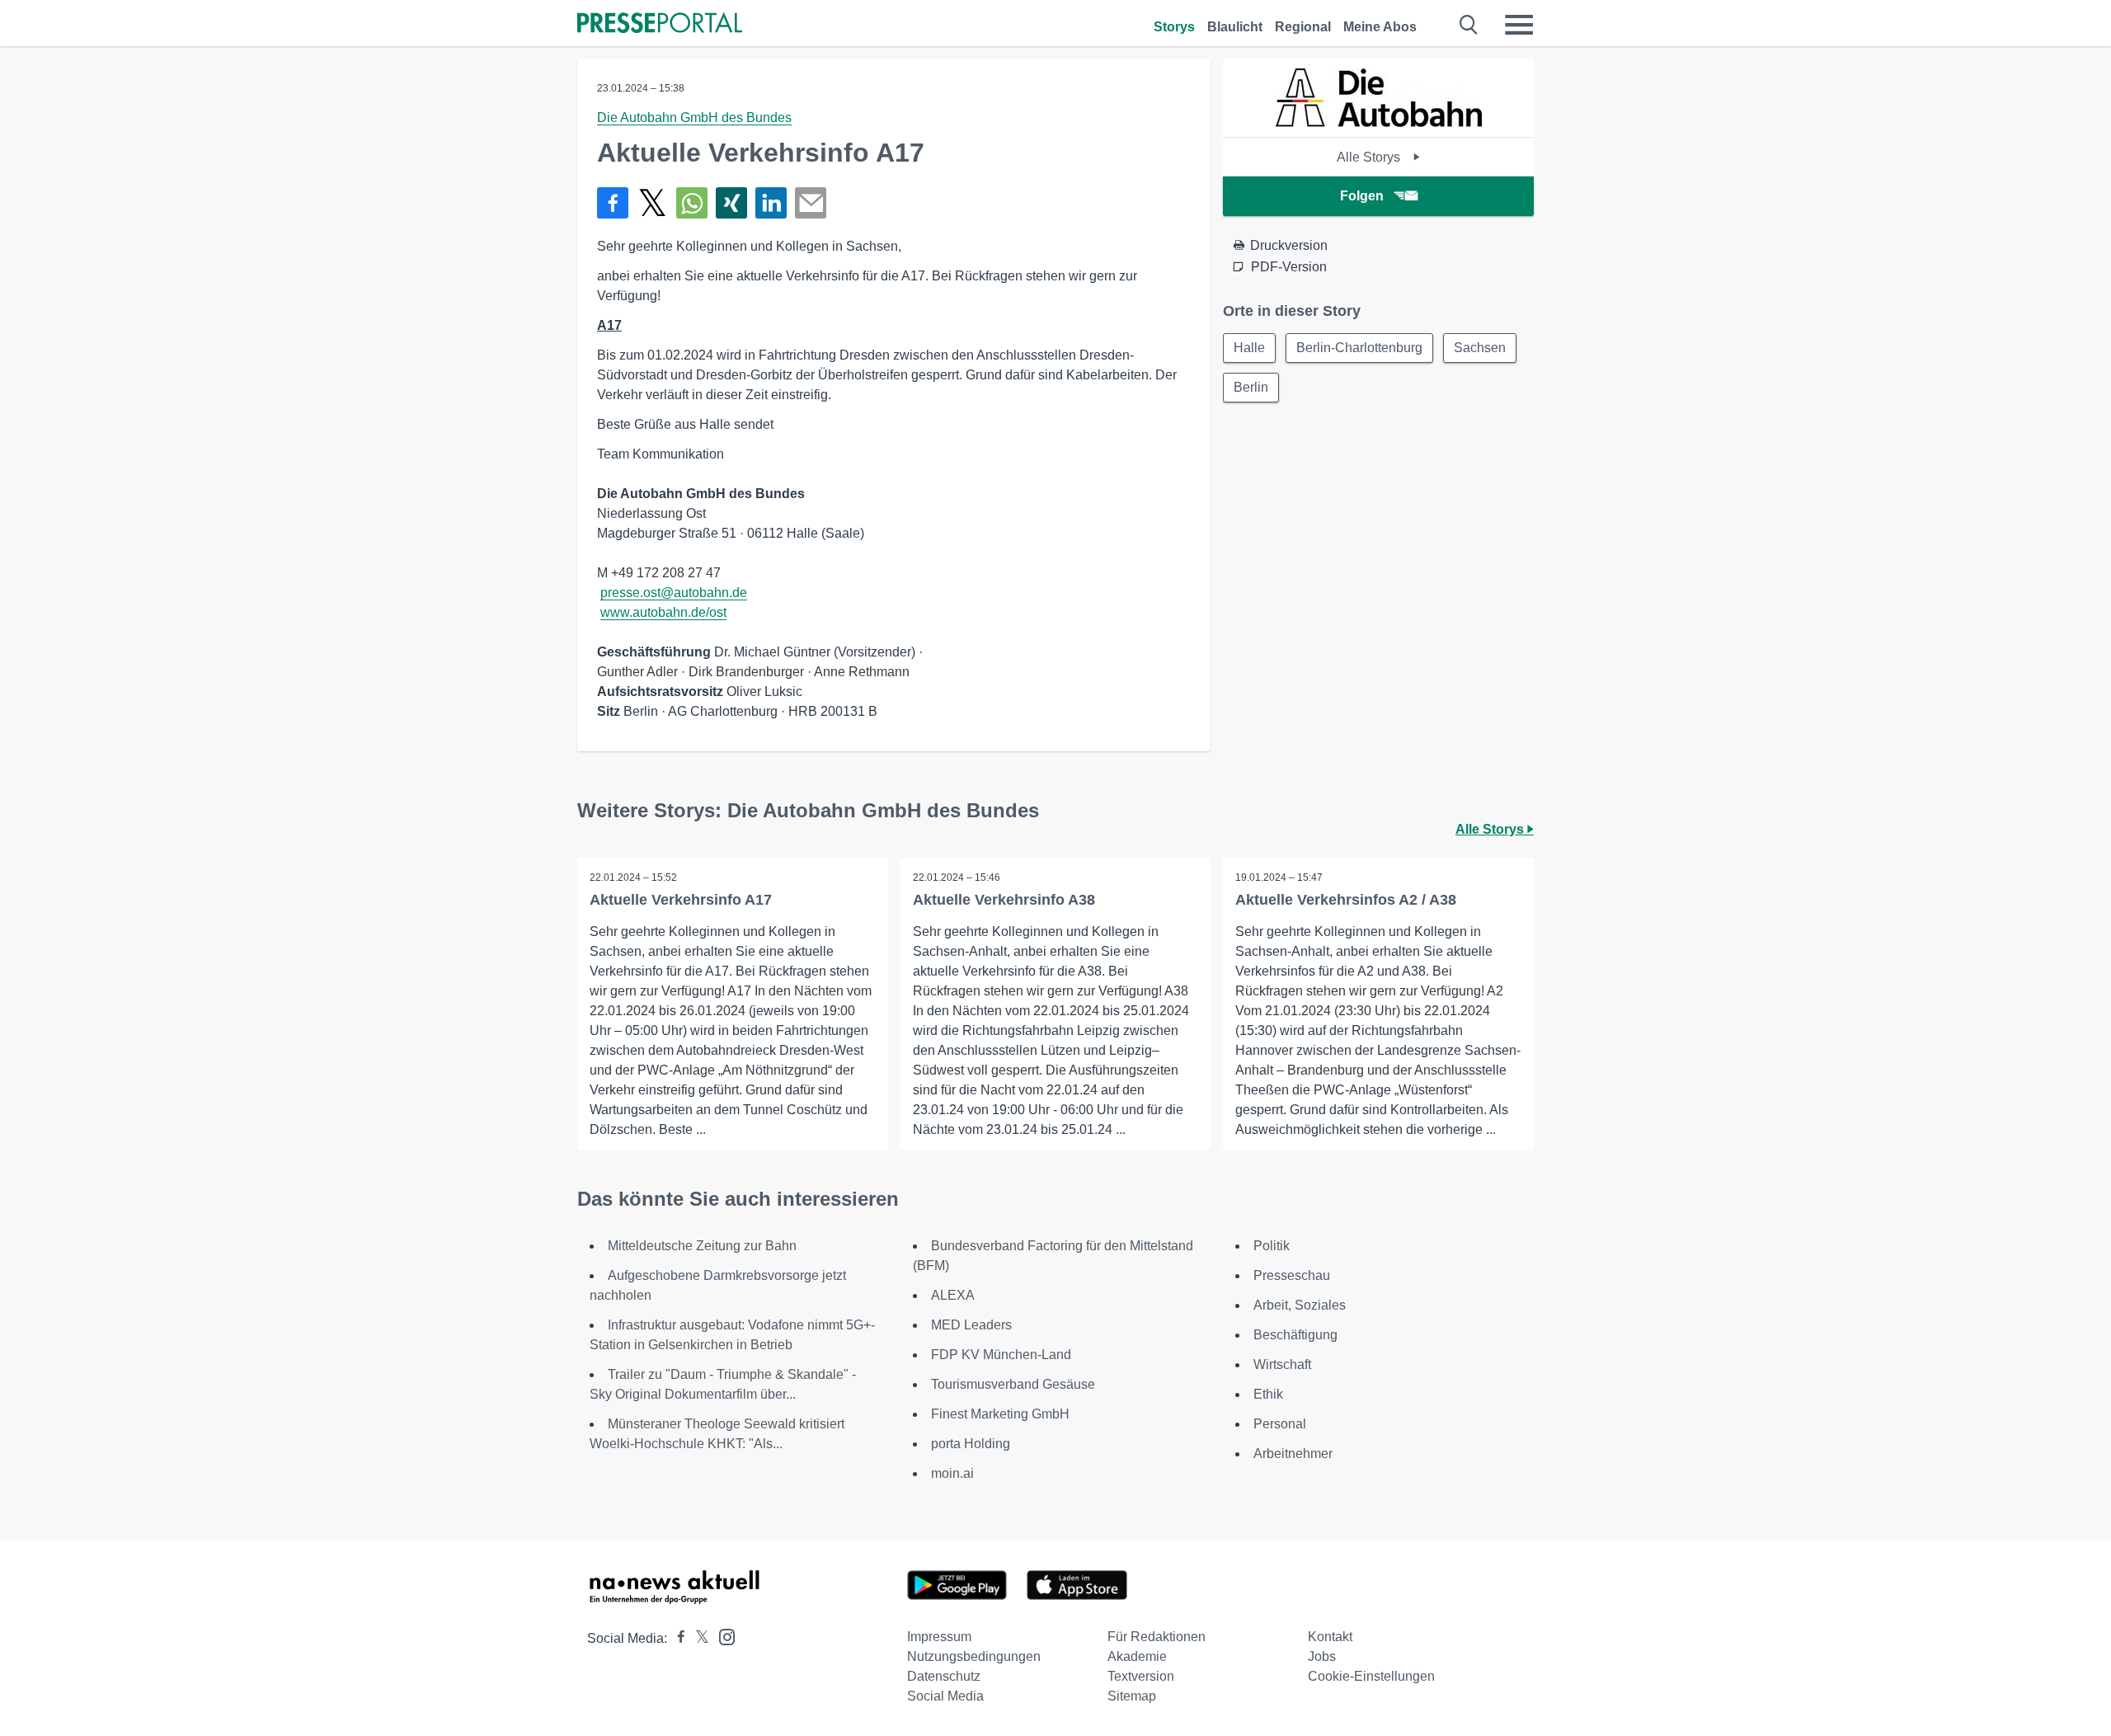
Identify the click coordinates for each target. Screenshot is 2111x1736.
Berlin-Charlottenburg (1359, 348)
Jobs (1322, 1656)
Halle (1249, 348)
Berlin (1251, 387)
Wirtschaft (1282, 1364)
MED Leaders (971, 1325)
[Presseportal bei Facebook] (676, 1638)
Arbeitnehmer (1293, 1454)
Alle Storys (1370, 157)
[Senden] (811, 203)
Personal (1280, 1424)
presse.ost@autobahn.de (674, 593)
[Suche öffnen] (1469, 25)
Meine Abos (1380, 27)
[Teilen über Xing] (731, 203)
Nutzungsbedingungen (974, 1656)
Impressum (939, 1637)
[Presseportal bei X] (697, 1638)
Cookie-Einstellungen (1371, 1676)
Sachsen (1480, 348)
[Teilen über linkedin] (771, 203)
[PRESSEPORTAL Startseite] (660, 24)
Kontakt (1330, 1637)
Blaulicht (1235, 27)
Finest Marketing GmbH (1000, 1414)
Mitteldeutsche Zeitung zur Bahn (702, 1246)
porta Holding (971, 1444)
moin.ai (952, 1473)
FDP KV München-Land (1001, 1355)
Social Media (945, 1696)
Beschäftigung (1295, 1335)
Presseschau (1292, 1275)
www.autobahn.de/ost (663, 612)
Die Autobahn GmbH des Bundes (694, 118)
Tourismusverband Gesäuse (1013, 1384)
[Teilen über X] (652, 203)
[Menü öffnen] (1519, 25)
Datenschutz (944, 1676)
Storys (1174, 27)
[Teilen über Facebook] (613, 203)
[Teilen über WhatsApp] (692, 203)
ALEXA (953, 1295)
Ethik (1268, 1394)
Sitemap (1132, 1696)
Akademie (1137, 1656)
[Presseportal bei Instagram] (722, 1636)
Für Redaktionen (1157, 1637)
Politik (1272, 1246)
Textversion (1141, 1676)
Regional (1303, 27)
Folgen (1362, 196)
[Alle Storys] (1379, 122)
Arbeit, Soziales (1300, 1305)
